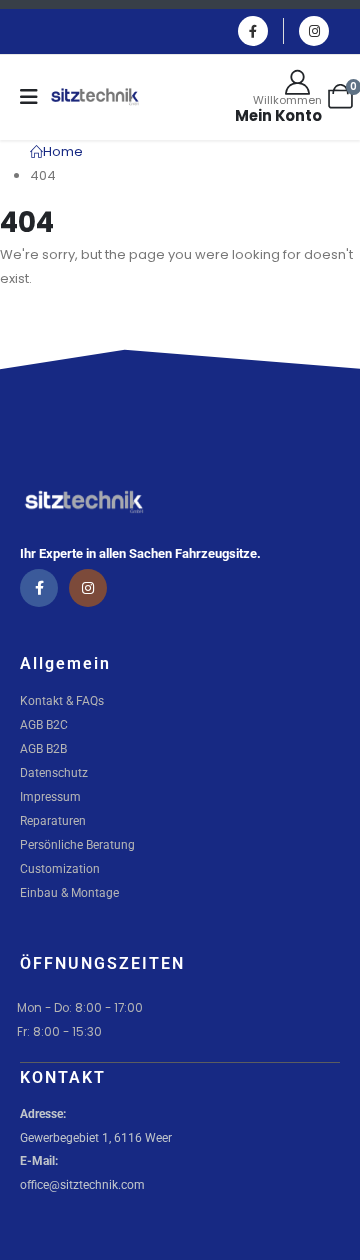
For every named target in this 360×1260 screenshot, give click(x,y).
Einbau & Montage (69, 893)
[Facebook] (253, 31)
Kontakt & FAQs (62, 701)
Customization (60, 869)
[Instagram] (314, 31)
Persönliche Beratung (77, 845)
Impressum (50, 797)
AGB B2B (43, 749)
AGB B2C (44, 725)
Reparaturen (53, 821)
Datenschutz (54, 773)
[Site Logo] (95, 97)
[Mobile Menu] (35, 97)
